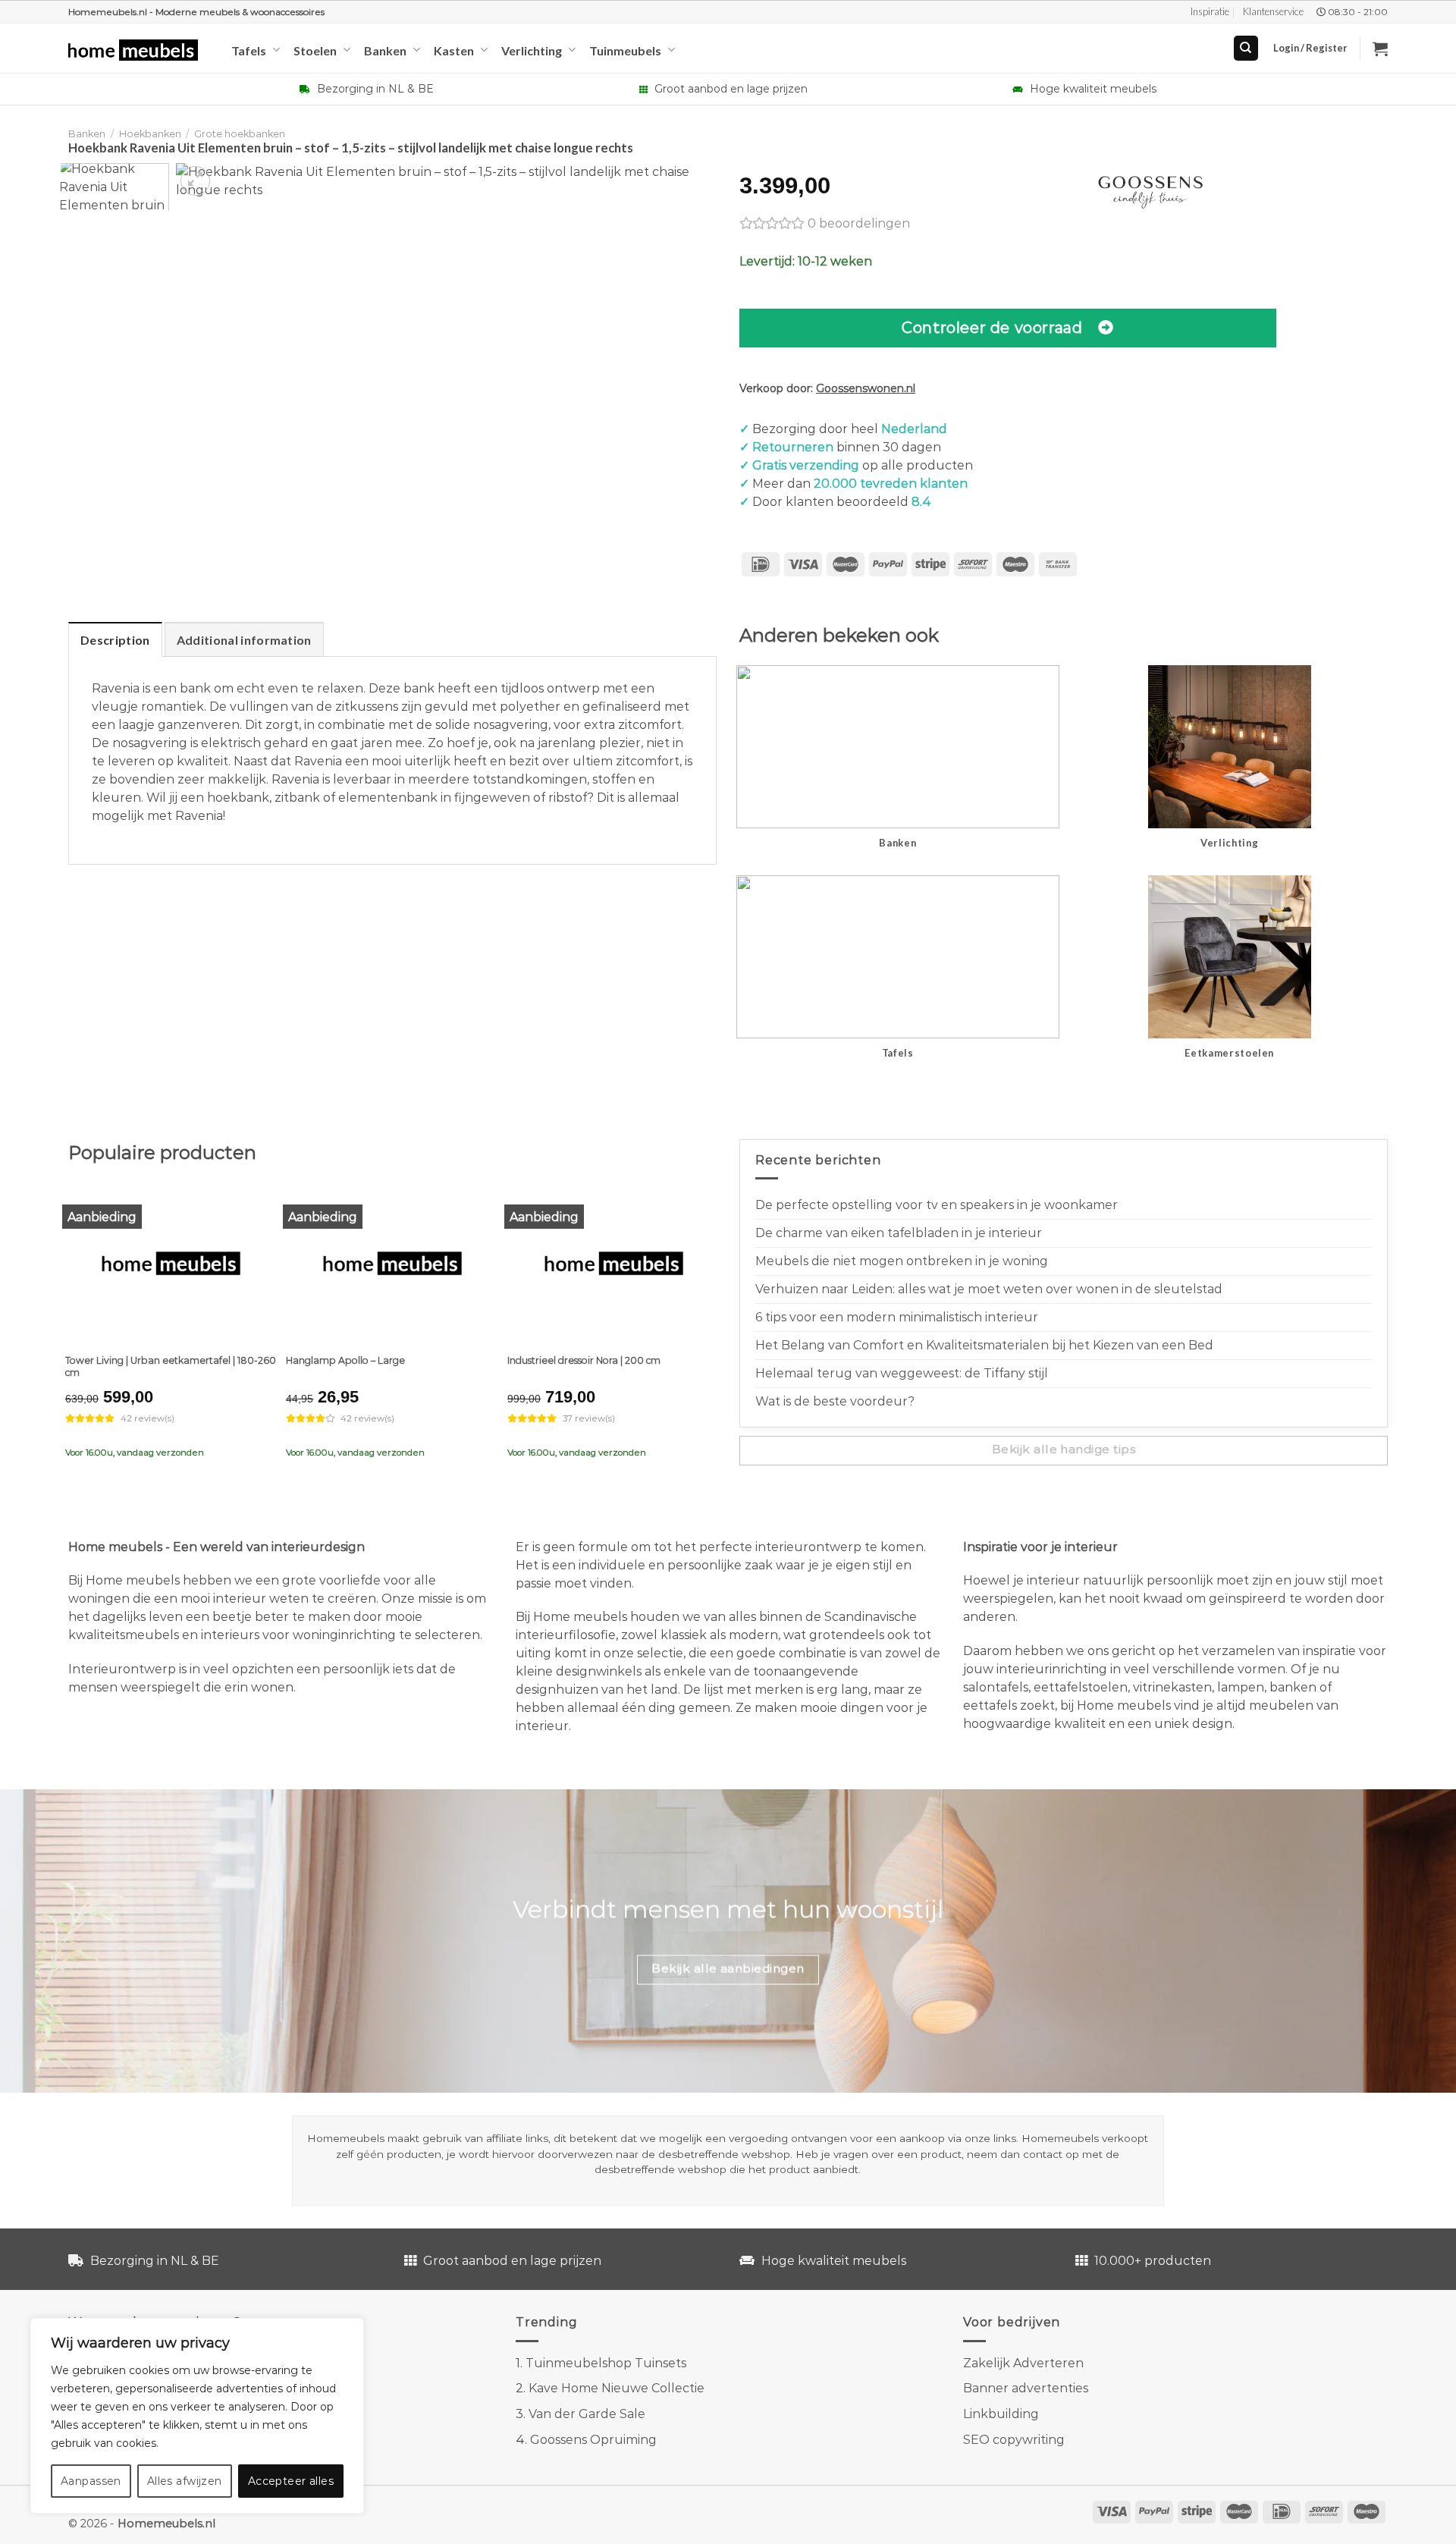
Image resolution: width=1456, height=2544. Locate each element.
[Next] (690, 192)
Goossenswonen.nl (866, 388)
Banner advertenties (1026, 2388)
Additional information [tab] (244, 640)
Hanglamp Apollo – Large (345, 1360)
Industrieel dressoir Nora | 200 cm (584, 1360)
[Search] (1246, 48)
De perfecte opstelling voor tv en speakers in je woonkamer (937, 1205)
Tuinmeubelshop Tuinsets (606, 2363)
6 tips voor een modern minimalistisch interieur (897, 1317)
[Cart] (1380, 49)
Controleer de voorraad (992, 327)
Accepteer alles (291, 2481)
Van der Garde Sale (587, 2414)
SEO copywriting (1014, 2440)
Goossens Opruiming (593, 2440)
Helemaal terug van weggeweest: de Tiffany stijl (902, 1373)
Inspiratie (1210, 11)
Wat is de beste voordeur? (835, 1401)
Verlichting (532, 50)
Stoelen (315, 50)
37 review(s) (589, 1418)
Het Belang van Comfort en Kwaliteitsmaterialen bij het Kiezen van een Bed (984, 1345)
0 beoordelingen (859, 223)
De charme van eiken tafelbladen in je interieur (899, 1233)
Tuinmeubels (625, 50)
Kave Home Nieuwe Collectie (617, 2388)
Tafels (249, 50)
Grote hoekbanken (240, 134)
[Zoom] (195, 181)
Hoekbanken (150, 134)
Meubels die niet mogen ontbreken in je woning (902, 1261)
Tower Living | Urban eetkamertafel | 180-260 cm (171, 1366)
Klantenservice (1273, 11)
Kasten (454, 50)
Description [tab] (115, 640)
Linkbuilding (1001, 2414)
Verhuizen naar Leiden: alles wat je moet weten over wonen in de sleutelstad (989, 1289)
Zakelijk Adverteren (1023, 2363)
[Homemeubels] (138, 50)
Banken (385, 50)
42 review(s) (147, 1418)
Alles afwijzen (185, 2481)
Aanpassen (91, 2481)
